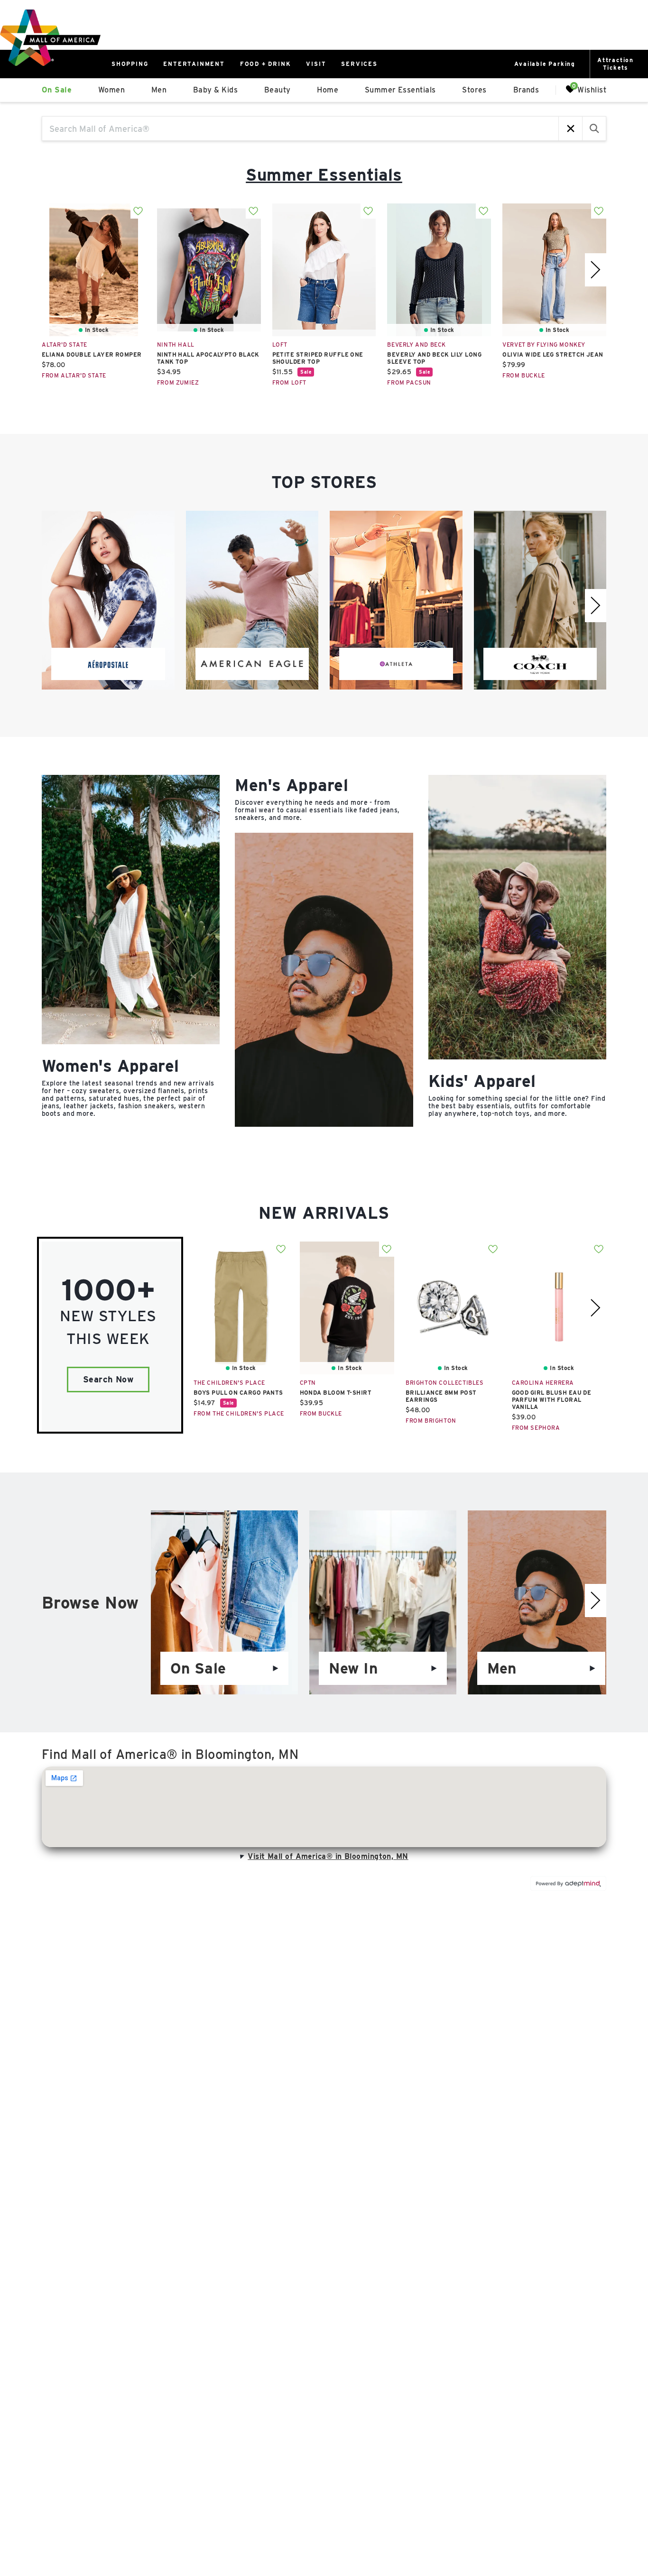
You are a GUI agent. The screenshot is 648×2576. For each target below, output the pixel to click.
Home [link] (328, 90)
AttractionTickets (616, 64)
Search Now (108, 1379)
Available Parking (545, 64)
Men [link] (159, 90)
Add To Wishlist (138, 211)
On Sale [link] (57, 90)
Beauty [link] (278, 90)
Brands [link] (526, 90)
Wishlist (592, 89)
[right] (596, 270)
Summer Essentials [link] (400, 90)
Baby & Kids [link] (215, 90)
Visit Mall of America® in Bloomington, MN (328, 1856)
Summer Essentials (324, 175)
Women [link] (111, 90)
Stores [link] (474, 90)
